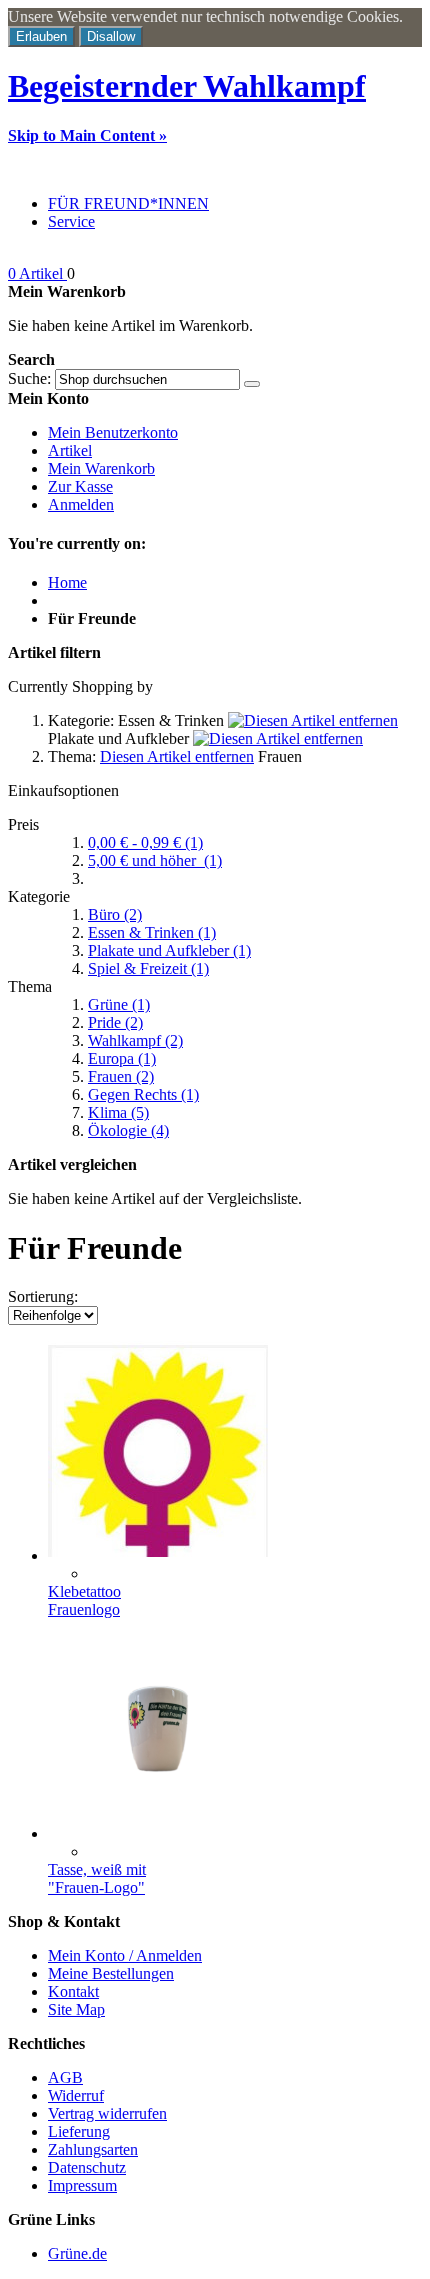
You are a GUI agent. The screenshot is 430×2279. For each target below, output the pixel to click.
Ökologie (128, 1130)
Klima (118, 1112)
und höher (155, 860)
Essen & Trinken (152, 932)
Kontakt (73, 1991)
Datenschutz (87, 2167)
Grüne (119, 1004)
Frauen (121, 1076)
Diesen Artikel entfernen (177, 756)
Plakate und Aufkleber (169, 950)
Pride (115, 1022)
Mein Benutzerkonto (113, 432)
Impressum (82, 2185)
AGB (65, 2077)
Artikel (70, 450)
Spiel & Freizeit (148, 968)
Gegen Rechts (143, 1094)
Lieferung (79, 2131)
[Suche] (252, 384)
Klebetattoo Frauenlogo (84, 1600)
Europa (122, 1058)
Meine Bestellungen (111, 1973)
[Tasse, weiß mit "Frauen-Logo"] (158, 1833)
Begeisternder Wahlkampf (187, 86)
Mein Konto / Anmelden (125, 1955)
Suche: (29, 378)
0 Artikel (37, 273)
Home (67, 582)
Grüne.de (77, 2253)
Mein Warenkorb (101, 468)
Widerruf (76, 2095)
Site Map (76, 2009)
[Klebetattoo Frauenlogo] (158, 1555)
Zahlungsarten (93, 2149)
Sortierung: (43, 1296)
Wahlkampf (135, 1040)
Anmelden (81, 504)
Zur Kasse (80, 486)
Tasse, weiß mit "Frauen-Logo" (97, 1878)
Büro (115, 914)
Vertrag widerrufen (107, 2113)
